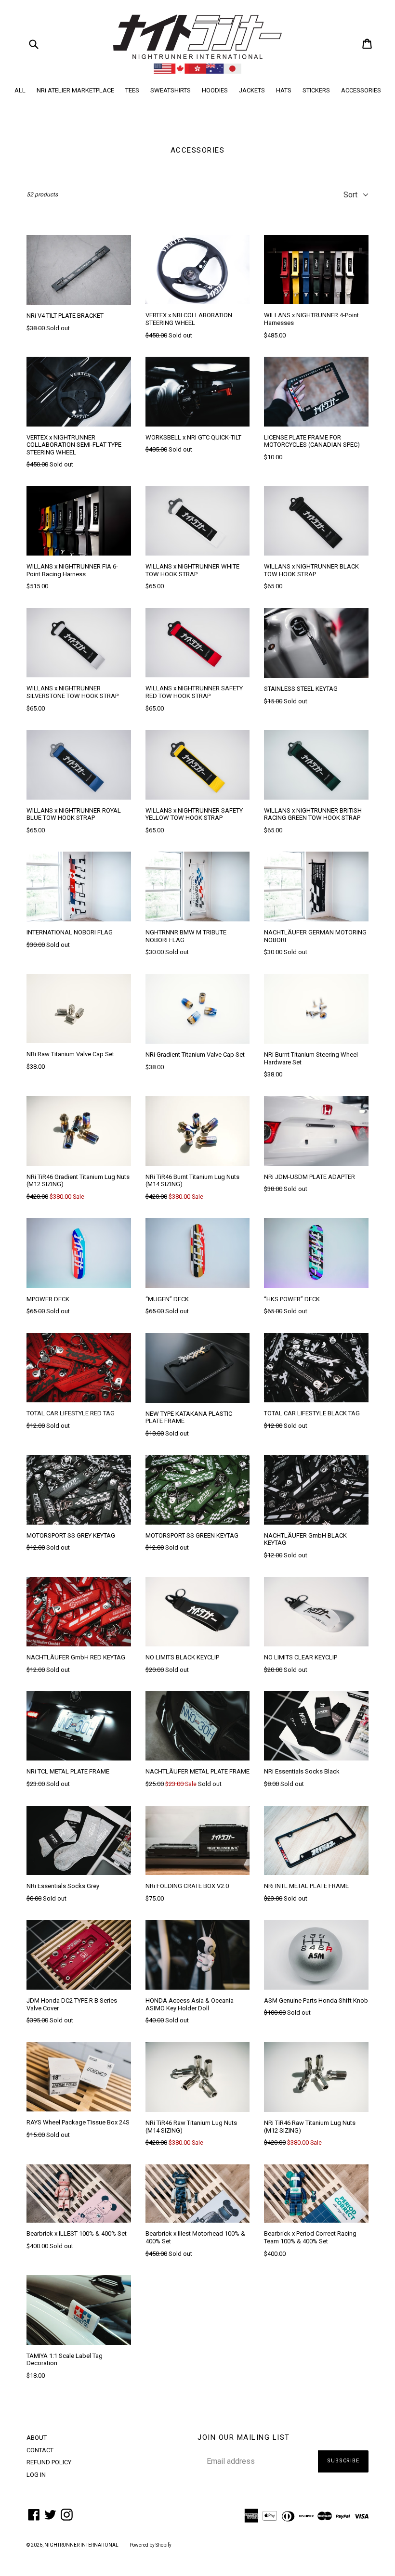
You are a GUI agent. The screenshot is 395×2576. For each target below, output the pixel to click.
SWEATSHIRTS (171, 90)
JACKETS (252, 90)
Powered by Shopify (151, 2545)
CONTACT (40, 2450)
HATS (284, 90)
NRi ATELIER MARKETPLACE (75, 90)
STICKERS (316, 90)
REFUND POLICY (49, 2462)
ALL (20, 90)
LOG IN (36, 2475)
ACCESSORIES (361, 90)
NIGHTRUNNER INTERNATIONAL (81, 2545)
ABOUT (37, 2438)
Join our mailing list (244, 2437)
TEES (132, 90)
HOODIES (215, 90)
